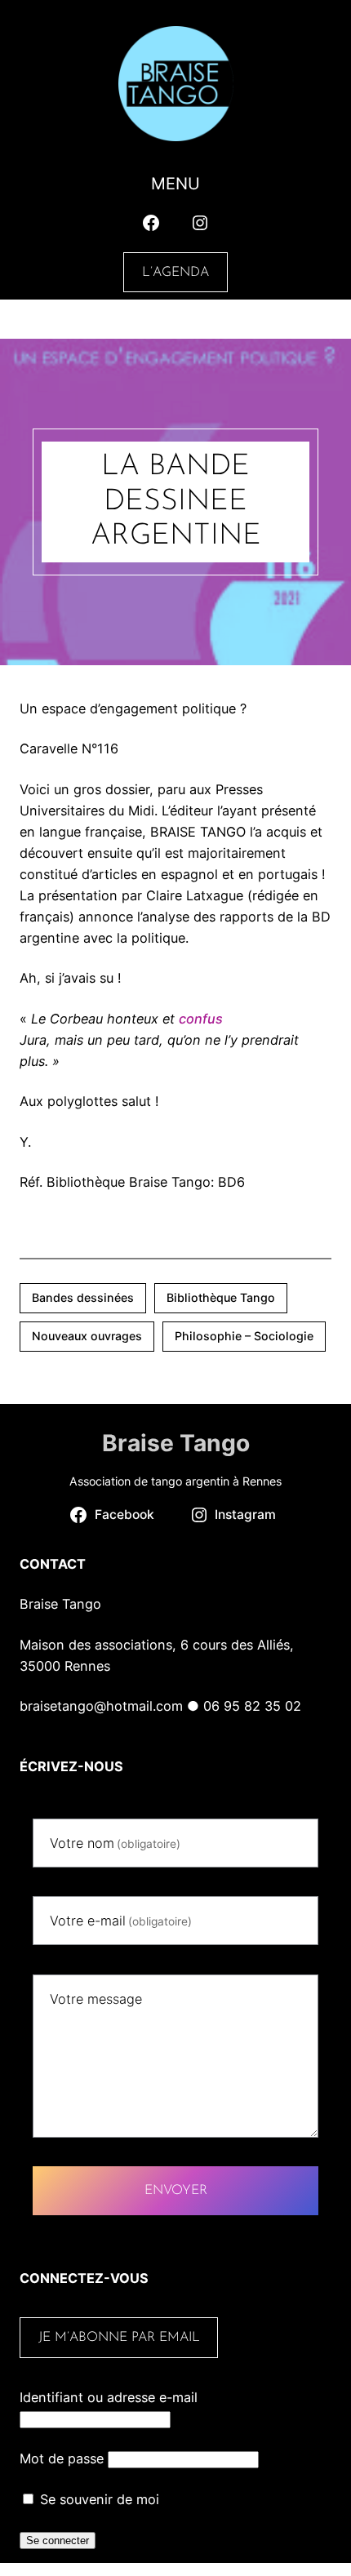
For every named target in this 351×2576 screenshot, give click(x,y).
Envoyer (176, 2191)
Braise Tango (176, 1443)
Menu (175, 184)
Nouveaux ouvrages (87, 1336)
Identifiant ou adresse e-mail (109, 2397)
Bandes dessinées (83, 1297)
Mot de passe (62, 2458)
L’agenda (175, 273)
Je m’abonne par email (119, 2338)
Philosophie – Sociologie (244, 1336)
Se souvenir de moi (98, 2499)
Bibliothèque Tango (221, 1297)
